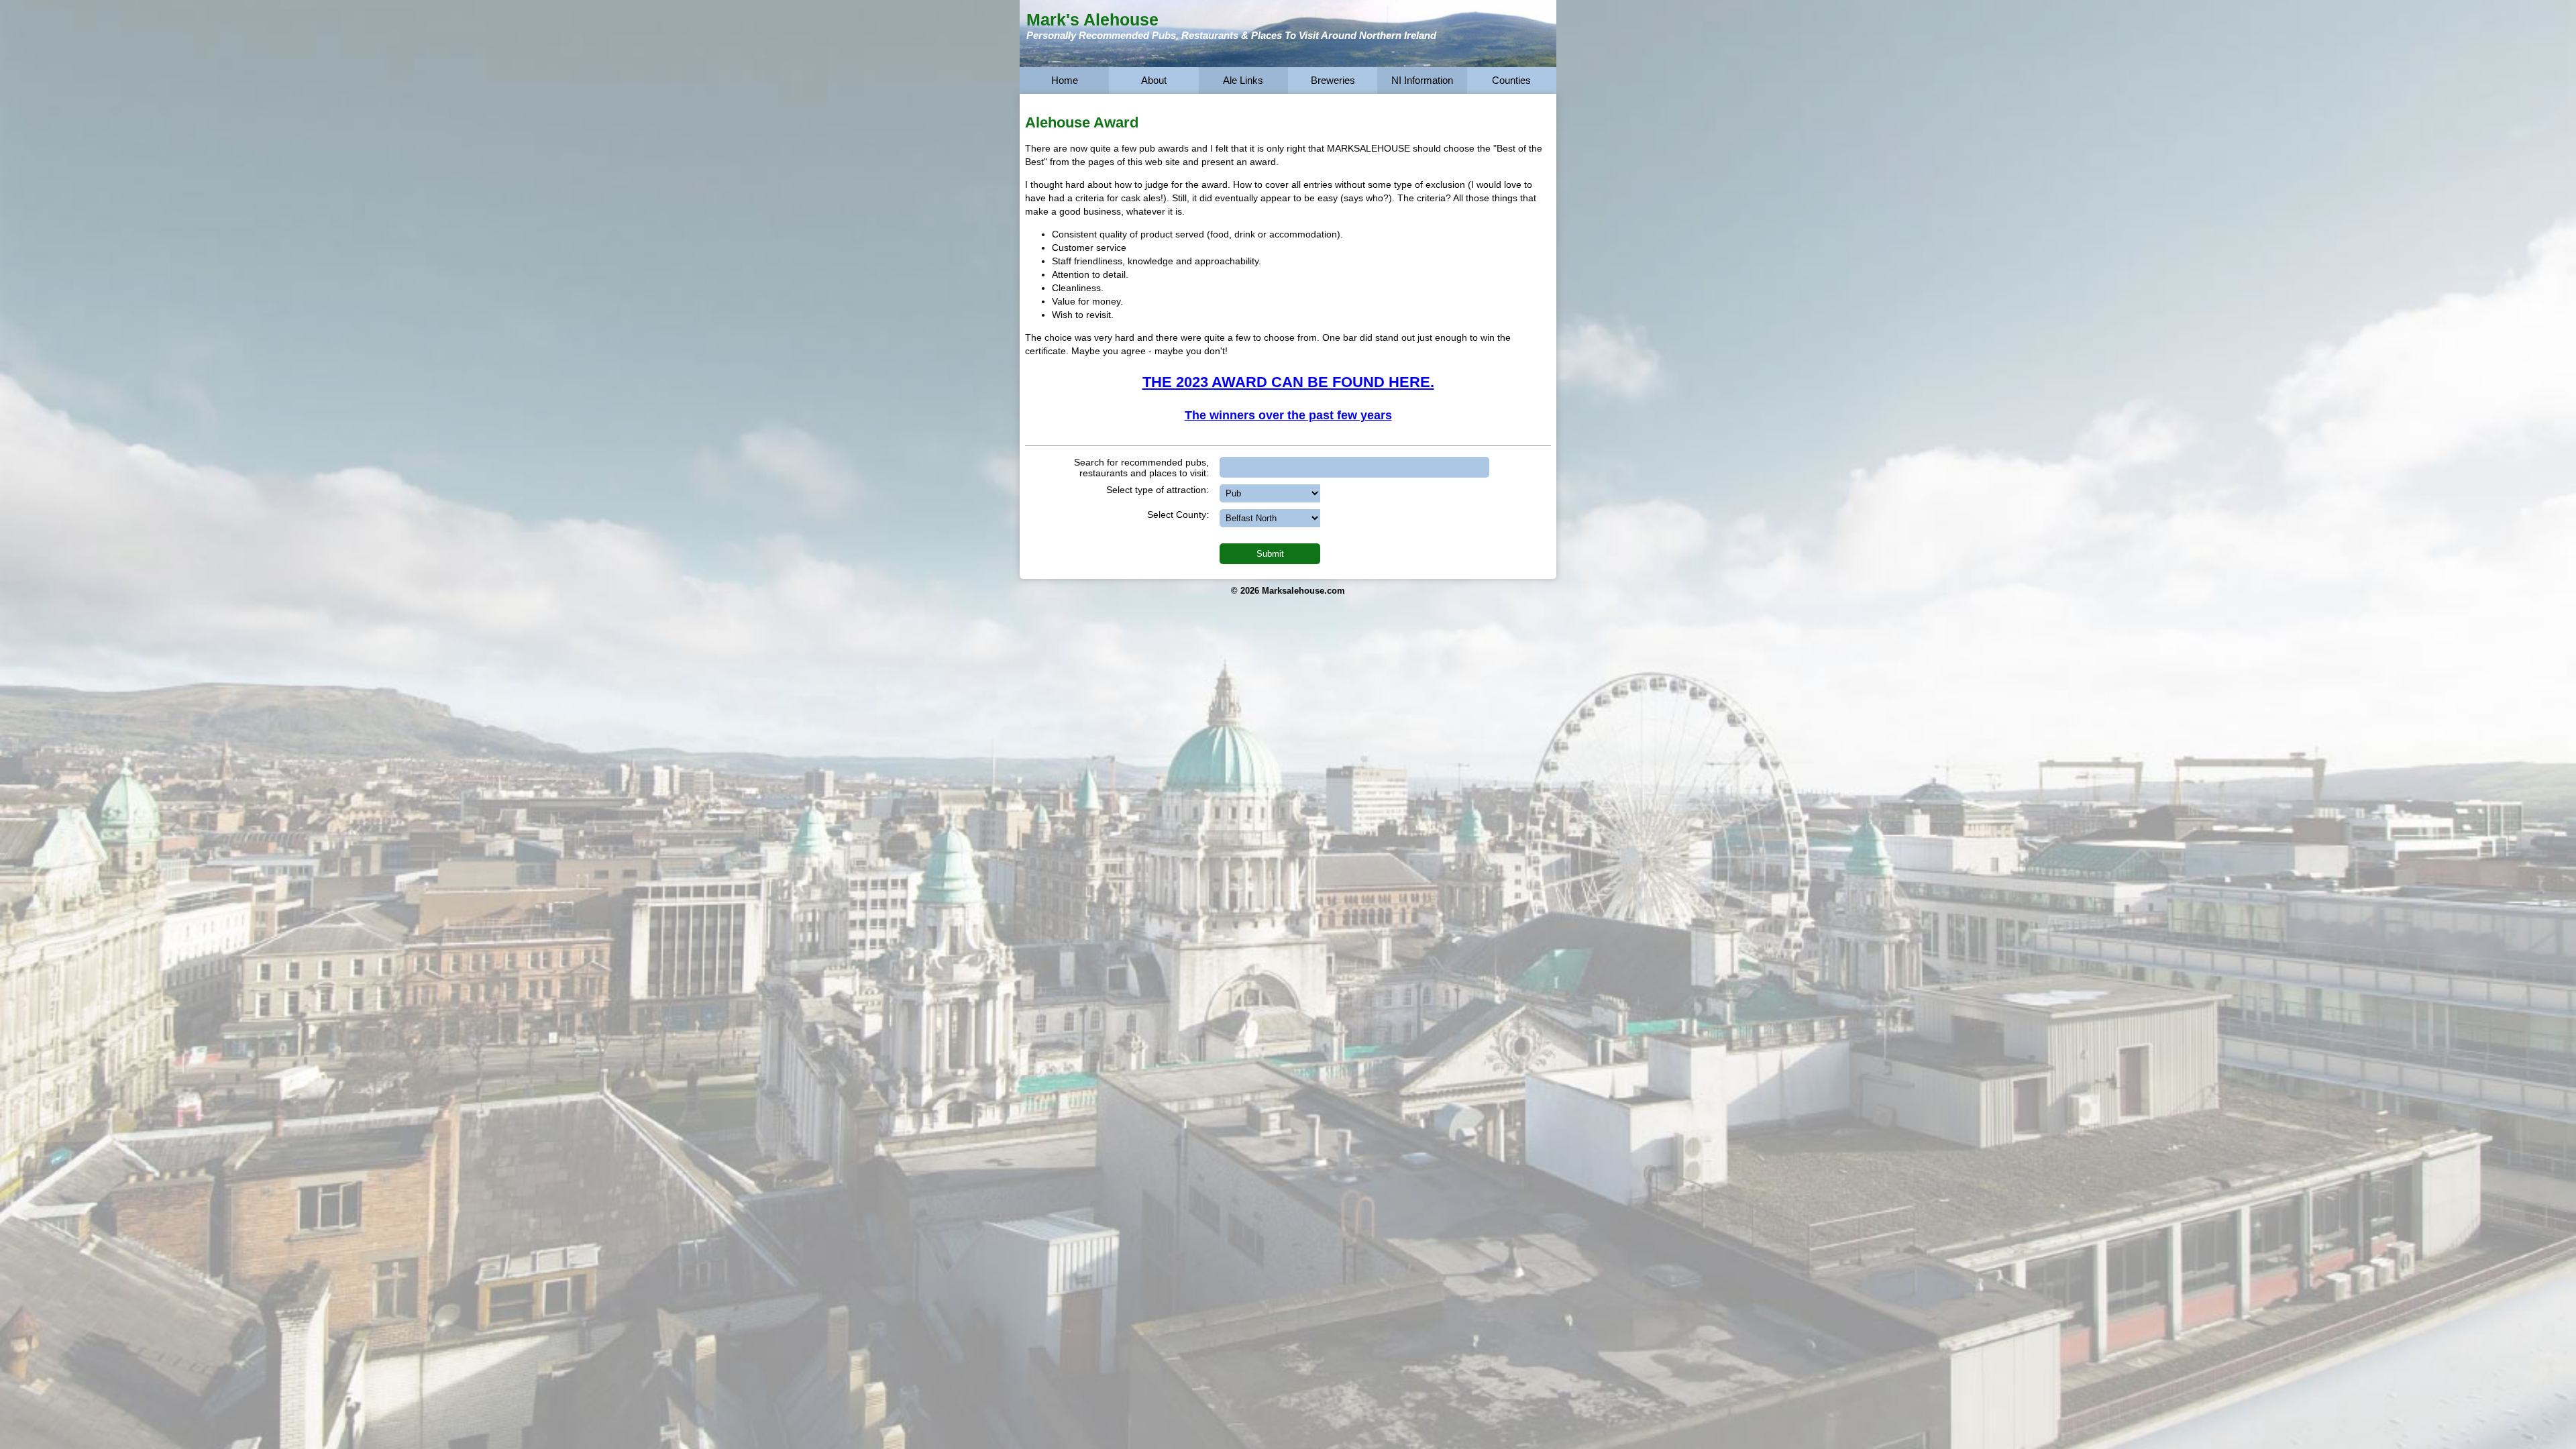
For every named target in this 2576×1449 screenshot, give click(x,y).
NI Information (1422, 80)
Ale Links (1243, 80)
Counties (1511, 80)
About (1154, 80)
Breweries (1333, 80)
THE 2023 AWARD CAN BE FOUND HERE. (1288, 382)
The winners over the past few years (1288, 415)
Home (1065, 80)
